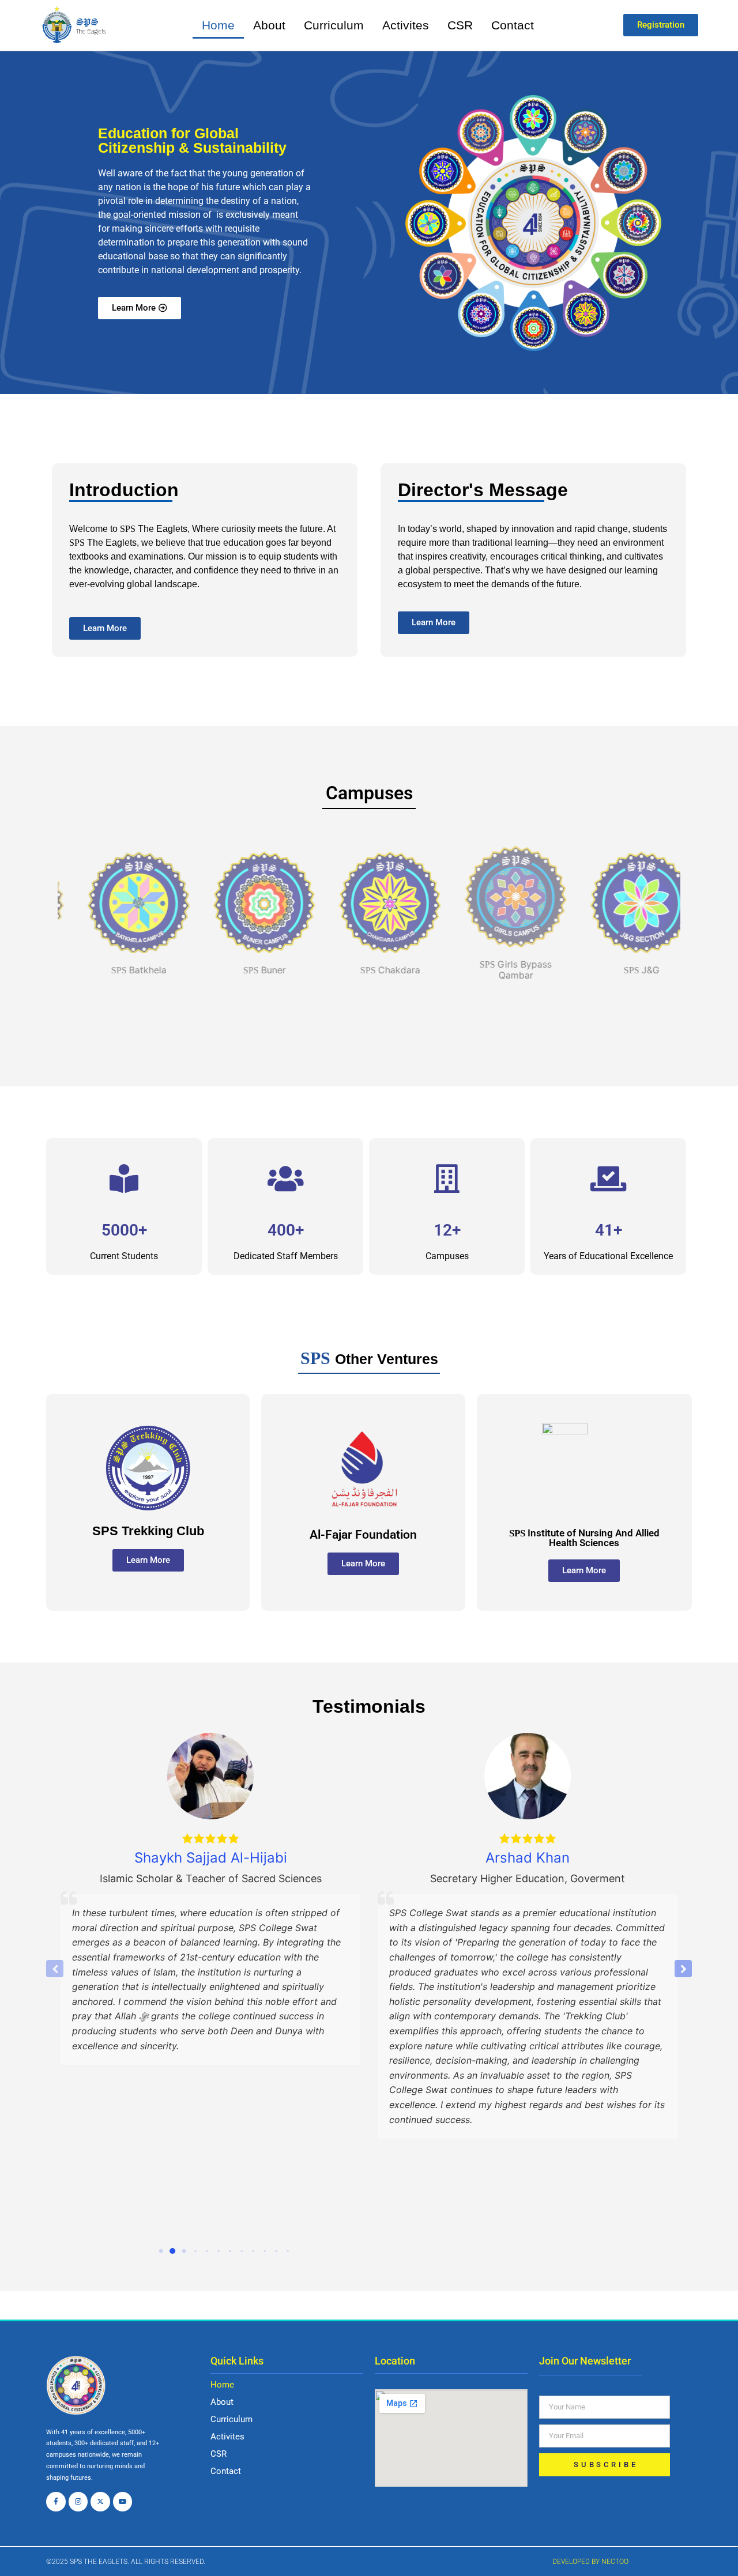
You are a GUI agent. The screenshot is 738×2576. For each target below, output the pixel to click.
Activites (406, 25)
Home (218, 25)
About (269, 25)
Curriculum (334, 25)
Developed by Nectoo (590, 2562)
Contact (513, 25)
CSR (460, 25)
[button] (683, 1969)
